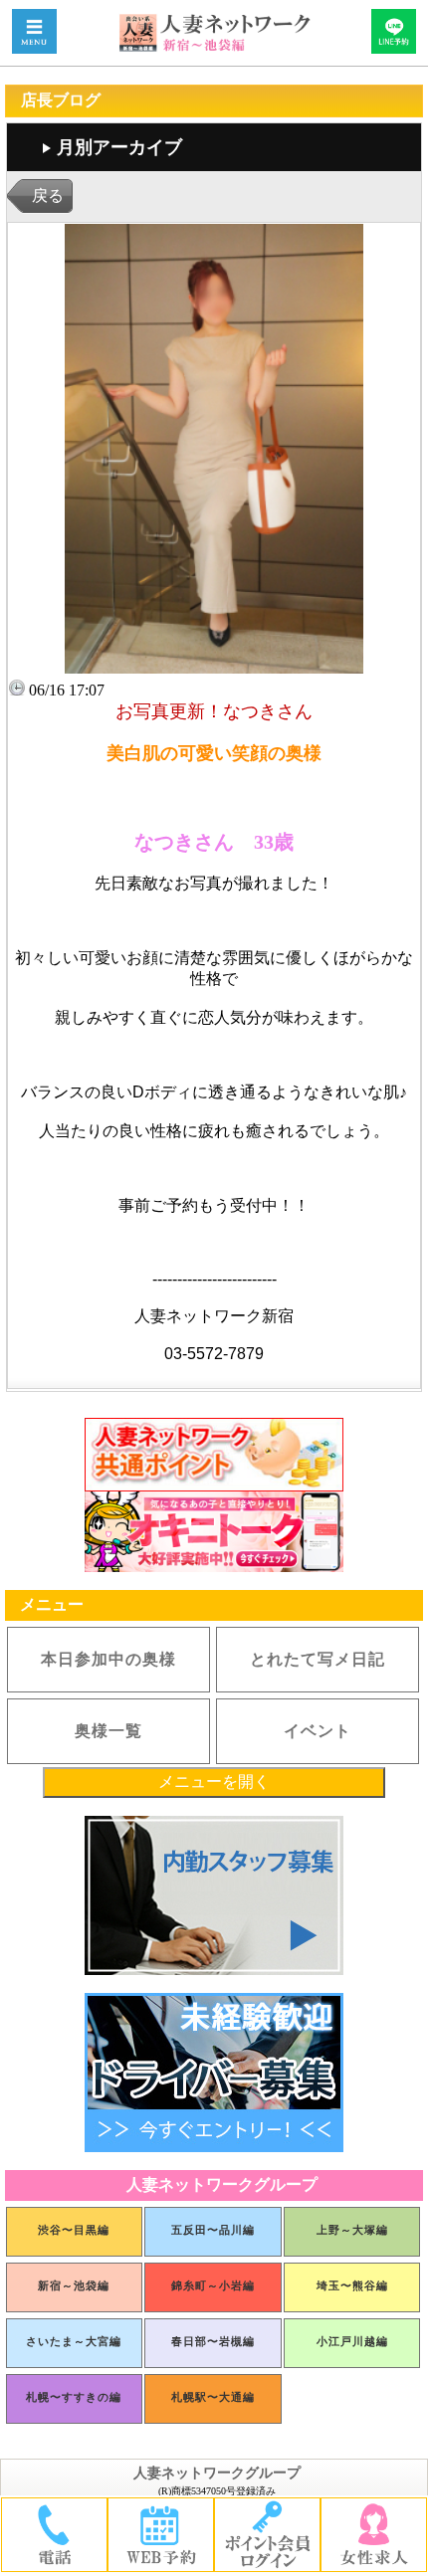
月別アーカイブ (119, 147)
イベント (318, 1731)
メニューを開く (214, 1782)
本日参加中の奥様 (108, 1659)
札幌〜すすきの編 (74, 2397)
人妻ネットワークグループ (217, 2473)
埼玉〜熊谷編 (352, 2285)
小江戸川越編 (352, 2341)
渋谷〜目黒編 (74, 2230)
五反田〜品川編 (213, 2230)
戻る (48, 196)
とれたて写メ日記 (318, 1659)
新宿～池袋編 (74, 2285)
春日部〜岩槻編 (213, 2341)
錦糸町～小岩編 (213, 2285)
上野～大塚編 (352, 2230)
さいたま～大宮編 (74, 2341)
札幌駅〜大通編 (213, 2397)
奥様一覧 (108, 1731)
